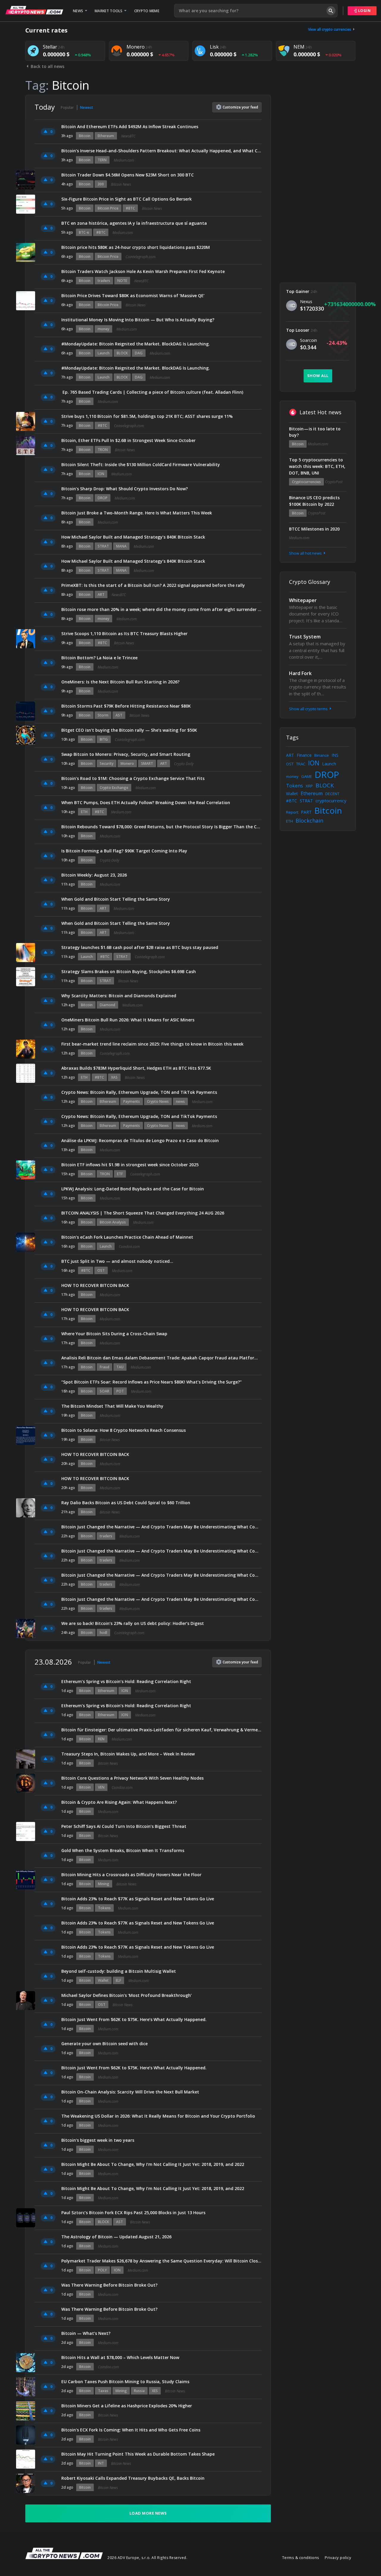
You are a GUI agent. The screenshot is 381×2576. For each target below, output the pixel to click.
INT (101, 2463)
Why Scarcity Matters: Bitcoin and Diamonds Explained (119, 996)
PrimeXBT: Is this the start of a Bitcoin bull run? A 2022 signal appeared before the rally (153, 585)
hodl (103, 1633)
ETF (120, 1174)
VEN (101, 1787)
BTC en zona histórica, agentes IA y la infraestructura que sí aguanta (134, 223)
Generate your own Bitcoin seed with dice (104, 2044)
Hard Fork (300, 673)
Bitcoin (85, 136)
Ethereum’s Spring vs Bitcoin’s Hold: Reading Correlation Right (126, 1681)
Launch (104, 353)
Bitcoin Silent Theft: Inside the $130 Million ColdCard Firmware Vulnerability (141, 465)
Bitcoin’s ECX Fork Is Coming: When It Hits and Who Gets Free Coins (131, 2430)
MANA (121, 546)
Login (364, 11)
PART (306, 812)
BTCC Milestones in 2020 (314, 529)
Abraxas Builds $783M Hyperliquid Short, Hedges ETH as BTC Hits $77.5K (136, 1068)
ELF (118, 1980)
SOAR (104, 1391)
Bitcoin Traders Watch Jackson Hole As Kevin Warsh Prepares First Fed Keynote (143, 271)
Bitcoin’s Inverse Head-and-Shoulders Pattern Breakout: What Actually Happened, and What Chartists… (161, 151)
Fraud (104, 1367)
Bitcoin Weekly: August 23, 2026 (94, 875)
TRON (103, 450)
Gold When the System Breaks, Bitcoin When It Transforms (123, 1850)
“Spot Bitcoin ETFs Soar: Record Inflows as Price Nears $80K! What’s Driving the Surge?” (152, 1382)
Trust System (305, 637)
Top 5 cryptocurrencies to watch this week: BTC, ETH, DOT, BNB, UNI (317, 466)
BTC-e (84, 232)
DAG (139, 353)
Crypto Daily (184, 764)
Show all (318, 376)
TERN (102, 160)
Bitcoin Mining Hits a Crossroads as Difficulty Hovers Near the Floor (131, 1875)
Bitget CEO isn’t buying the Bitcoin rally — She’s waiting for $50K (129, 730)
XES (155, 2391)
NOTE (122, 281)
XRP (309, 786)
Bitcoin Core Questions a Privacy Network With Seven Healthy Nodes (132, 1778)
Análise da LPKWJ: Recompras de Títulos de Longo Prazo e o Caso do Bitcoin (140, 1140)
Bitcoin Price (108, 208)
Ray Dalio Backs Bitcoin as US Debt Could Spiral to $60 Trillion (126, 1503)
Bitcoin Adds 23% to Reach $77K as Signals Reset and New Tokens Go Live (138, 1899)
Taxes (103, 2391)
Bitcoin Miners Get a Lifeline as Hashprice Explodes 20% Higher (127, 2406)
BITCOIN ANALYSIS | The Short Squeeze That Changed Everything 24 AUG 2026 (143, 1213)
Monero (127, 763)
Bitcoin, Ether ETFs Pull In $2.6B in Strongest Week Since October (128, 440)
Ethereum (106, 136)
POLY (102, 2270)
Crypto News (158, 1101)
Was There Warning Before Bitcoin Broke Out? (109, 2285)
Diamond (107, 1005)
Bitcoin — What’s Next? (86, 2333)
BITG (104, 739)
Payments (132, 1101)
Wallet (103, 1980)
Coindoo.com (129, 1247)
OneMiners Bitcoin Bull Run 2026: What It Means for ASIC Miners (128, 1020)
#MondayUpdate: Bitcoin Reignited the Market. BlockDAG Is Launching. (136, 344)
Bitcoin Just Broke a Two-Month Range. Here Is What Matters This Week (137, 513)
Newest (87, 107)
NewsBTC (128, 136)
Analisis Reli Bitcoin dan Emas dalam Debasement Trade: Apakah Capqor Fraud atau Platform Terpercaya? (161, 1358)
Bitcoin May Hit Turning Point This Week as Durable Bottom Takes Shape (138, 2454)
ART (101, 594)
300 (101, 184)
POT (120, 1391)
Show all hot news (306, 553)
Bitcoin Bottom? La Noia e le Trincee (99, 658)
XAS (114, 1077)
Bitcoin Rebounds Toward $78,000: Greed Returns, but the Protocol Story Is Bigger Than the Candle (161, 827)
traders (104, 281)
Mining (104, 1884)
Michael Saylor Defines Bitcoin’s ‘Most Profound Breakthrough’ (127, 1995)
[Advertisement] (318, 184)
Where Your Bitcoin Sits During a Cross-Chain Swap (114, 1334)
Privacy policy (338, 2558)
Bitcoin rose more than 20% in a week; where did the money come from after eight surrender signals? (161, 609)
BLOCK (122, 353)
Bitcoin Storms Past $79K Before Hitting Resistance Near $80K (126, 706)
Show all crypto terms (309, 709)
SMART (147, 763)
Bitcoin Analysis (113, 1222)
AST (119, 715)
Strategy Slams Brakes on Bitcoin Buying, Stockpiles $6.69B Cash (129, 971)
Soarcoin (309, 340)
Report (292, 812)
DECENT (332, 794)
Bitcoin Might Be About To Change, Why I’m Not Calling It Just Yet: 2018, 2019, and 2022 (153, 2164)
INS (335, 755)
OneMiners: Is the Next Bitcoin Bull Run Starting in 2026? (120, 682)
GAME (307, 776)
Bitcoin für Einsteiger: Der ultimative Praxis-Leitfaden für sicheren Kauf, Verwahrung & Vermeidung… (161, 1730)
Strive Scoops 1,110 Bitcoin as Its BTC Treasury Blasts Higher (124, 633)
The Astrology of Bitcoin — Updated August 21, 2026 (116, 2237)
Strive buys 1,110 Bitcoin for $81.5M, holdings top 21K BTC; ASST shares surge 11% (147, 416)
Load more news (148, 2513)
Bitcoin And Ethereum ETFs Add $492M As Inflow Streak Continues (130, 127)
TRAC (301, 764)
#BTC (130, 208)
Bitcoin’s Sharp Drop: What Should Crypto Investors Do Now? (125, 489)
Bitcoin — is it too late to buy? (315, 432)
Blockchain (309, 821)
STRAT (103, 546)
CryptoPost (334, 482)
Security (107, 763)
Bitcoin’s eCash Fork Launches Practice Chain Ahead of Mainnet (127, 1237)
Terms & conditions (301, 2558)
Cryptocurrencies (306, 482)
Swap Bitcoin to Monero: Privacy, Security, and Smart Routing (126, 754)
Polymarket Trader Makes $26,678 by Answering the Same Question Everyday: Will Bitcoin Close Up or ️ (161, 2261)
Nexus (306, 301)
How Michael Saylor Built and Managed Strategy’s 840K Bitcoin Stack (133, 537)
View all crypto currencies (330, 29)
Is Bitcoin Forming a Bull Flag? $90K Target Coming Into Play (124, 851)
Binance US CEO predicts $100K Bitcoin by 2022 (314, 501)
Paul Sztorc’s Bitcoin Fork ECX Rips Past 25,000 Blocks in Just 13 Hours (133, 2213)
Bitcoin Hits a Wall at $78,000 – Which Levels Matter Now (120, 2357)
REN (101, 1739)
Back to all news (47, 66)
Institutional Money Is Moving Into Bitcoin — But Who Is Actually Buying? (138, 320)
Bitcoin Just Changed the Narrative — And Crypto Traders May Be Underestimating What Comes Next (161, 1527)
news (180, 1101)
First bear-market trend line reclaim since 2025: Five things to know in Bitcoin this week (152, 1044)
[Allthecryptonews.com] (34, 10)
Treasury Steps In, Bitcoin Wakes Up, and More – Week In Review (128, 1754)
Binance (322, 755)
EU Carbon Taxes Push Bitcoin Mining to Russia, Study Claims (125, 2382)
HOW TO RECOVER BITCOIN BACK (95, 1285)
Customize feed (240, 107)
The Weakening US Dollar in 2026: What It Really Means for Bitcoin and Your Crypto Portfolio (158, 2116)
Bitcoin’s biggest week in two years (98, 2140)
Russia (139, 2391)
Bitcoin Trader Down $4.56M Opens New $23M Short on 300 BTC (128, 175)
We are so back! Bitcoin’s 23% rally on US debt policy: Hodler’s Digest (133, 1623)
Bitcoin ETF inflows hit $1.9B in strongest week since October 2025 (130, 1165)
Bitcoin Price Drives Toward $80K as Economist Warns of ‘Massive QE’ (133, 296)
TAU (120, 1367)
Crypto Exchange (114, 788)
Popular (67, 107)
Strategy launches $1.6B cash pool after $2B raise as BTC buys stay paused (140, 947)
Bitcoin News (121, 184)
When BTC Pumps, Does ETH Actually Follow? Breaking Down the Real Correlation (146, 802)
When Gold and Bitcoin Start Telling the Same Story (116, 899)
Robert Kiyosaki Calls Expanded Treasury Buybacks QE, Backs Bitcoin (133, 2478)
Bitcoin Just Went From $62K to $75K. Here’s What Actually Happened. (134, 2019)
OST (101, 1270)
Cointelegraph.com (140, 257)
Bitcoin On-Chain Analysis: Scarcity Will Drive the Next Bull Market (130, 2092)
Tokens (104, 1908)
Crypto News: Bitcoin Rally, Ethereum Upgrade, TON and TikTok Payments (139, 1092)
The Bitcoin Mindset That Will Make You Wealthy (112, 1406)
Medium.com (124, 160)
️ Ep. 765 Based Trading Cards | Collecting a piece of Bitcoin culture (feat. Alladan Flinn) (152, 392)
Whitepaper (303, 600)
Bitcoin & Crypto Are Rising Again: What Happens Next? (119, 1802)
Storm (103, 715)
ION (101, 474)
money (103, 329)
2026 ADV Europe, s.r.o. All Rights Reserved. (147, 2558)
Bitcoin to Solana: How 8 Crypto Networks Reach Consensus (124, 1430)
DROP (103, 498)
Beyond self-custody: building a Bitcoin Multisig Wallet (119, 1971)
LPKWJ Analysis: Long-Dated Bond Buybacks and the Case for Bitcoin (133, 1189)
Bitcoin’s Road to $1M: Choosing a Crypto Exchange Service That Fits (133, 778)
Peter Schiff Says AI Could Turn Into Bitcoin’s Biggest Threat (124, 1826)
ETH (84, 812)
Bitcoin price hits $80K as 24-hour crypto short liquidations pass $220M (136, 247)
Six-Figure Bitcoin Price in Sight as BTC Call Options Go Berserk (127, 199)
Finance (304, 755)
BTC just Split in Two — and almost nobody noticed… (117, 1261)
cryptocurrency (331, 801)
